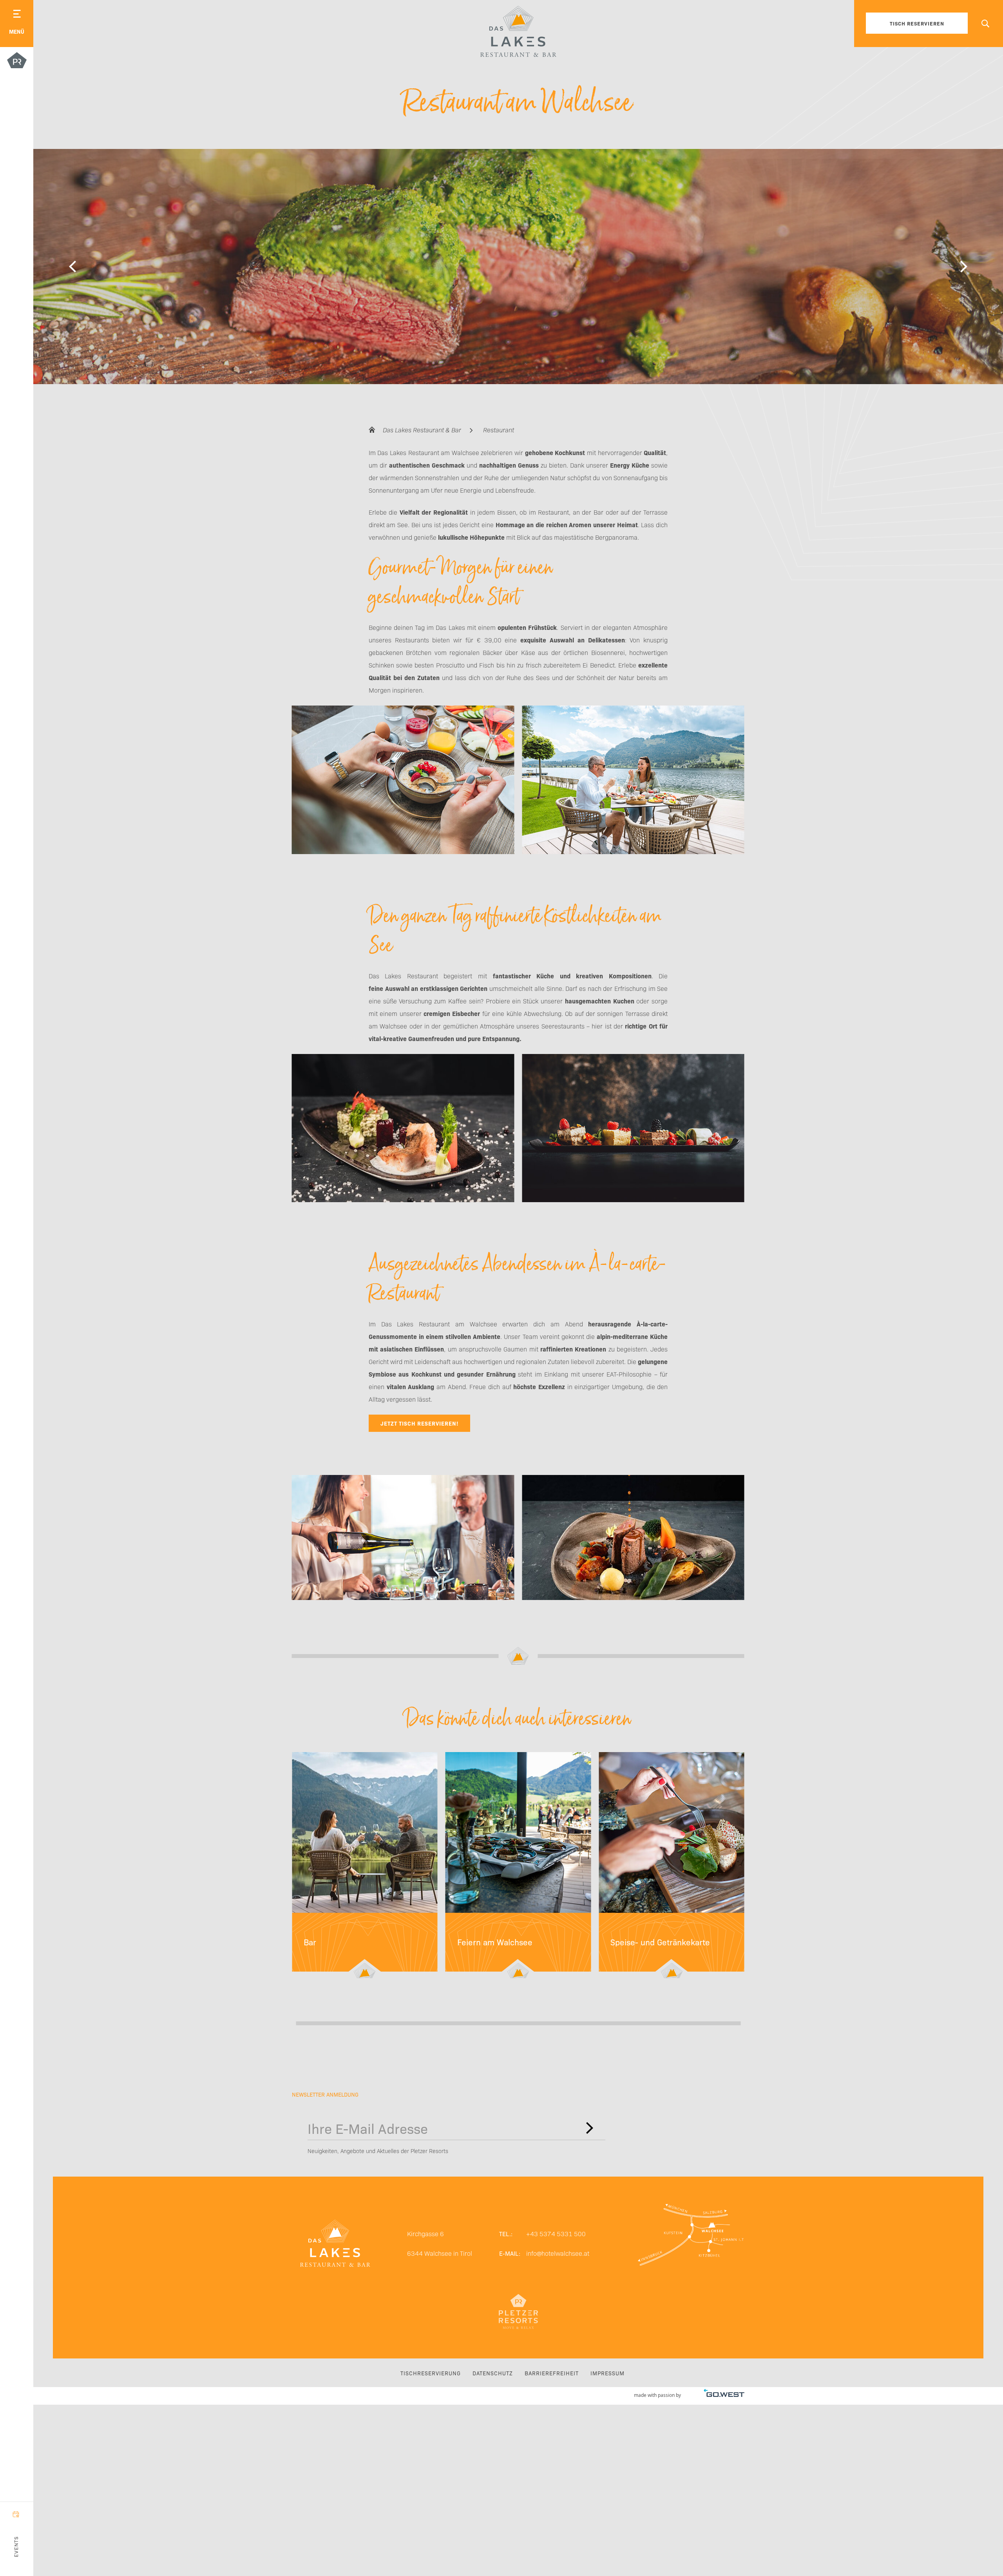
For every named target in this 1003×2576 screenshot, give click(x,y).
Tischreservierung (431, 2373)
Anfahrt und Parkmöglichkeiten (691, 2243)
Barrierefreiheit (552, 2373)
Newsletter (590, 2128)
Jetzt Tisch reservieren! (419, 1423)
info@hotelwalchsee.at (558, 2253)
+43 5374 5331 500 (556, 2233)
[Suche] (985, 24)
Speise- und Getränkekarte (672, 1867)
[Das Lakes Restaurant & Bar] (518, 31)
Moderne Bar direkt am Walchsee (365, 1867)
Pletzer (17, 62)
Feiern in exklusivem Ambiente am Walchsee (518, 1867)
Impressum (607, 2373)
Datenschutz (493, 2373)
